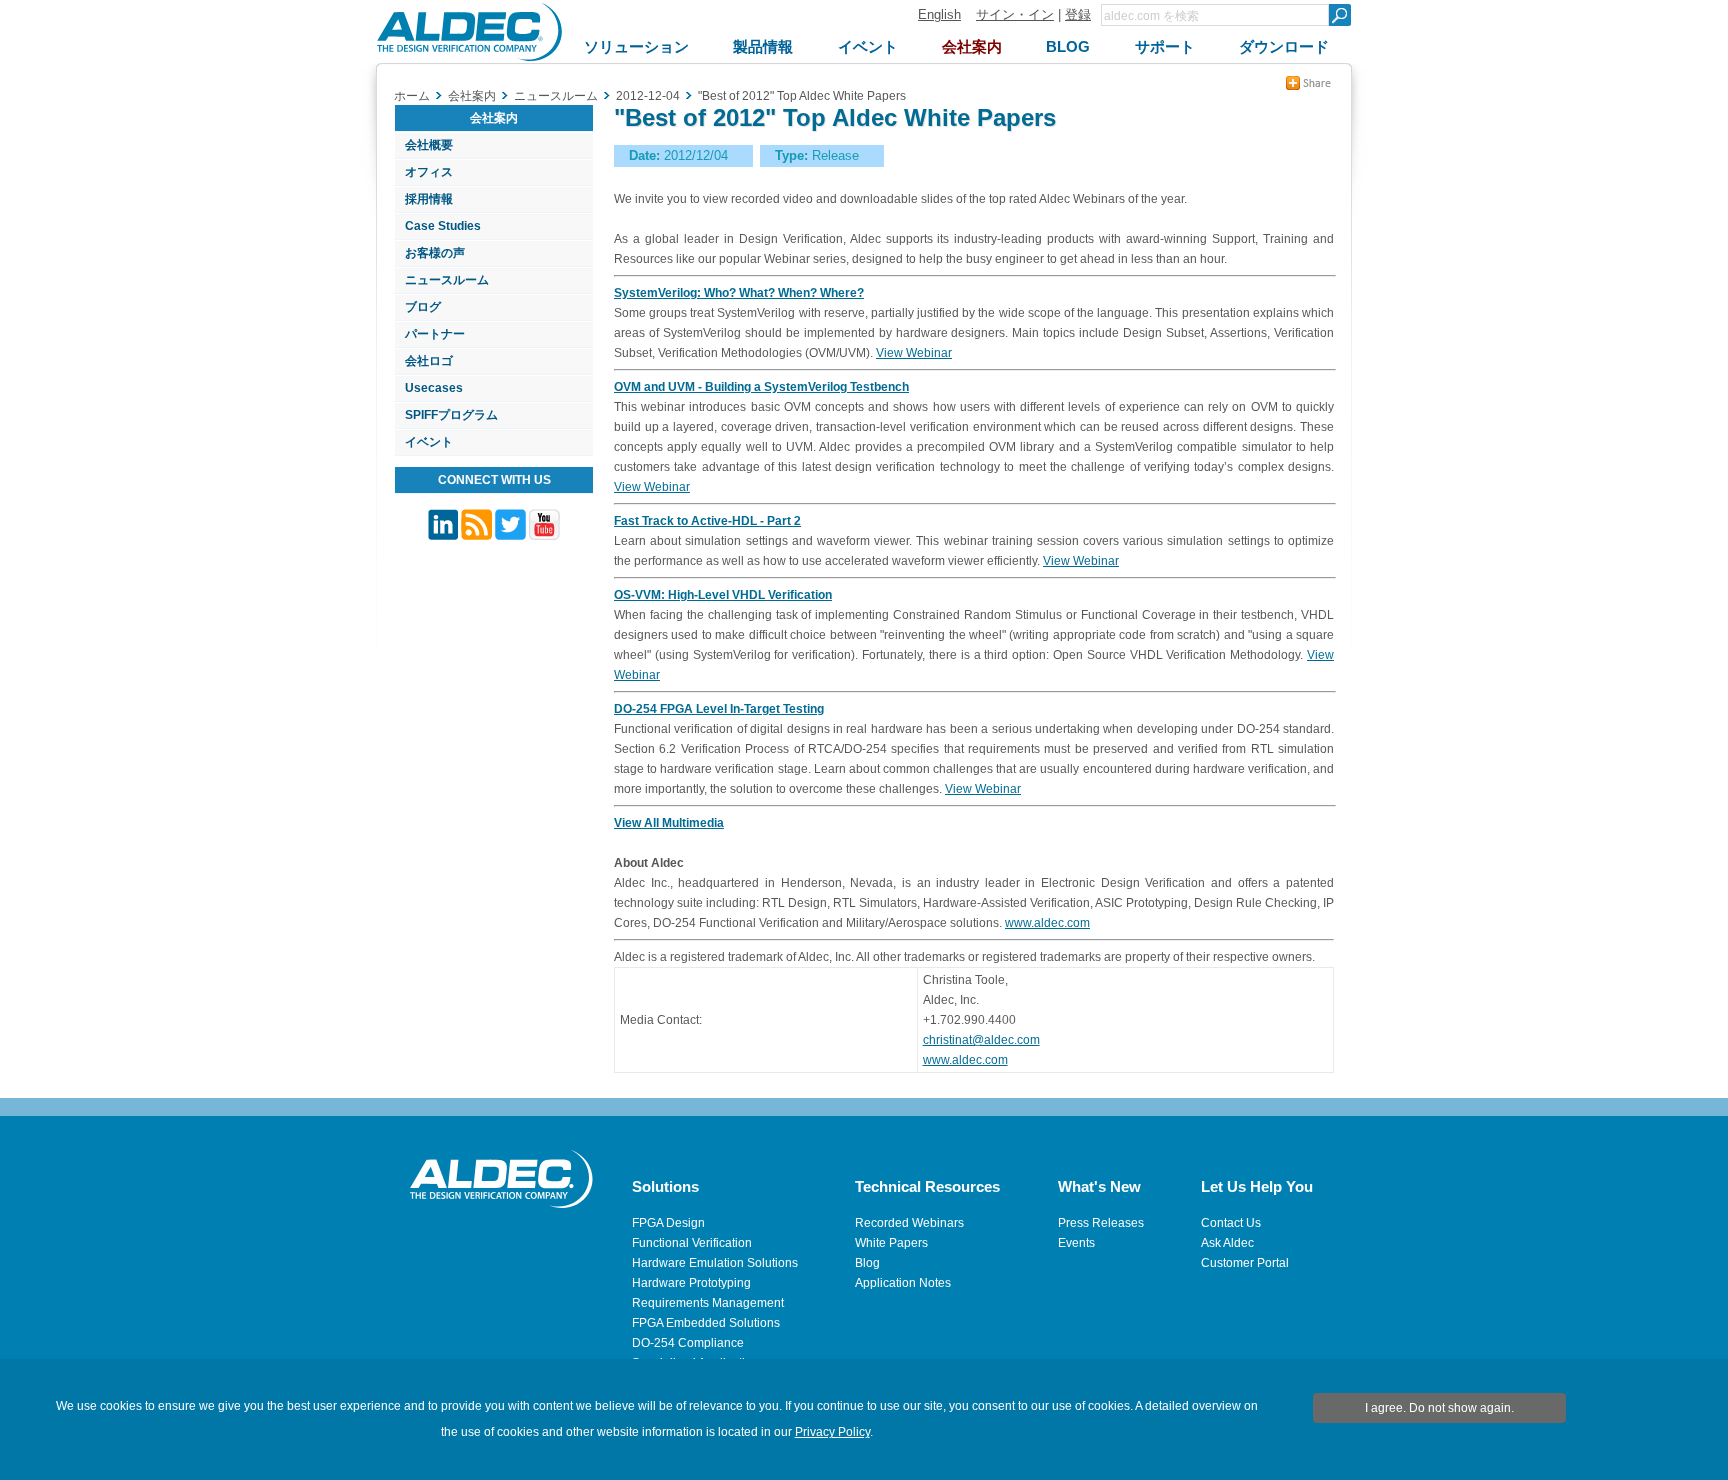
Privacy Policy (832, 1432)
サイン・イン (1015, 14)
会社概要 (429, 145)
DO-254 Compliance (688, 1343)
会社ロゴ (429, 361)
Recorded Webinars (909, 1223)
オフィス (429, 172)
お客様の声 (435, 253)
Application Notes (903, 1283)
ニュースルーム (447, 280)
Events (1076, 1243)
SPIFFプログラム (451, 415)
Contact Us (1231, 1223)
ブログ (423, 307)
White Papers (891, 1243)
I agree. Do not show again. (1439, 1408)
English (939, 14)
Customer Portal (1245, 1263)
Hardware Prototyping (691, 1283)
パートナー (435, 334)
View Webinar (914, 353)
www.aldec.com (1047, 923)
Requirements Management (708, 1303)
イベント (429, 442)
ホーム (412, 96)
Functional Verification (692, 1243)
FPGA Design (668, 1223)
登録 (1078, 14)
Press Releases (1101, 1223)
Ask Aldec (1227, 1243)
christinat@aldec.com (981, 1040)
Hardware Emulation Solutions (715, 1263)
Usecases (434, 388)
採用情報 (429, 199)
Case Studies (443, 226)
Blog (867, 1263)
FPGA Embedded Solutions (706, 1323)
